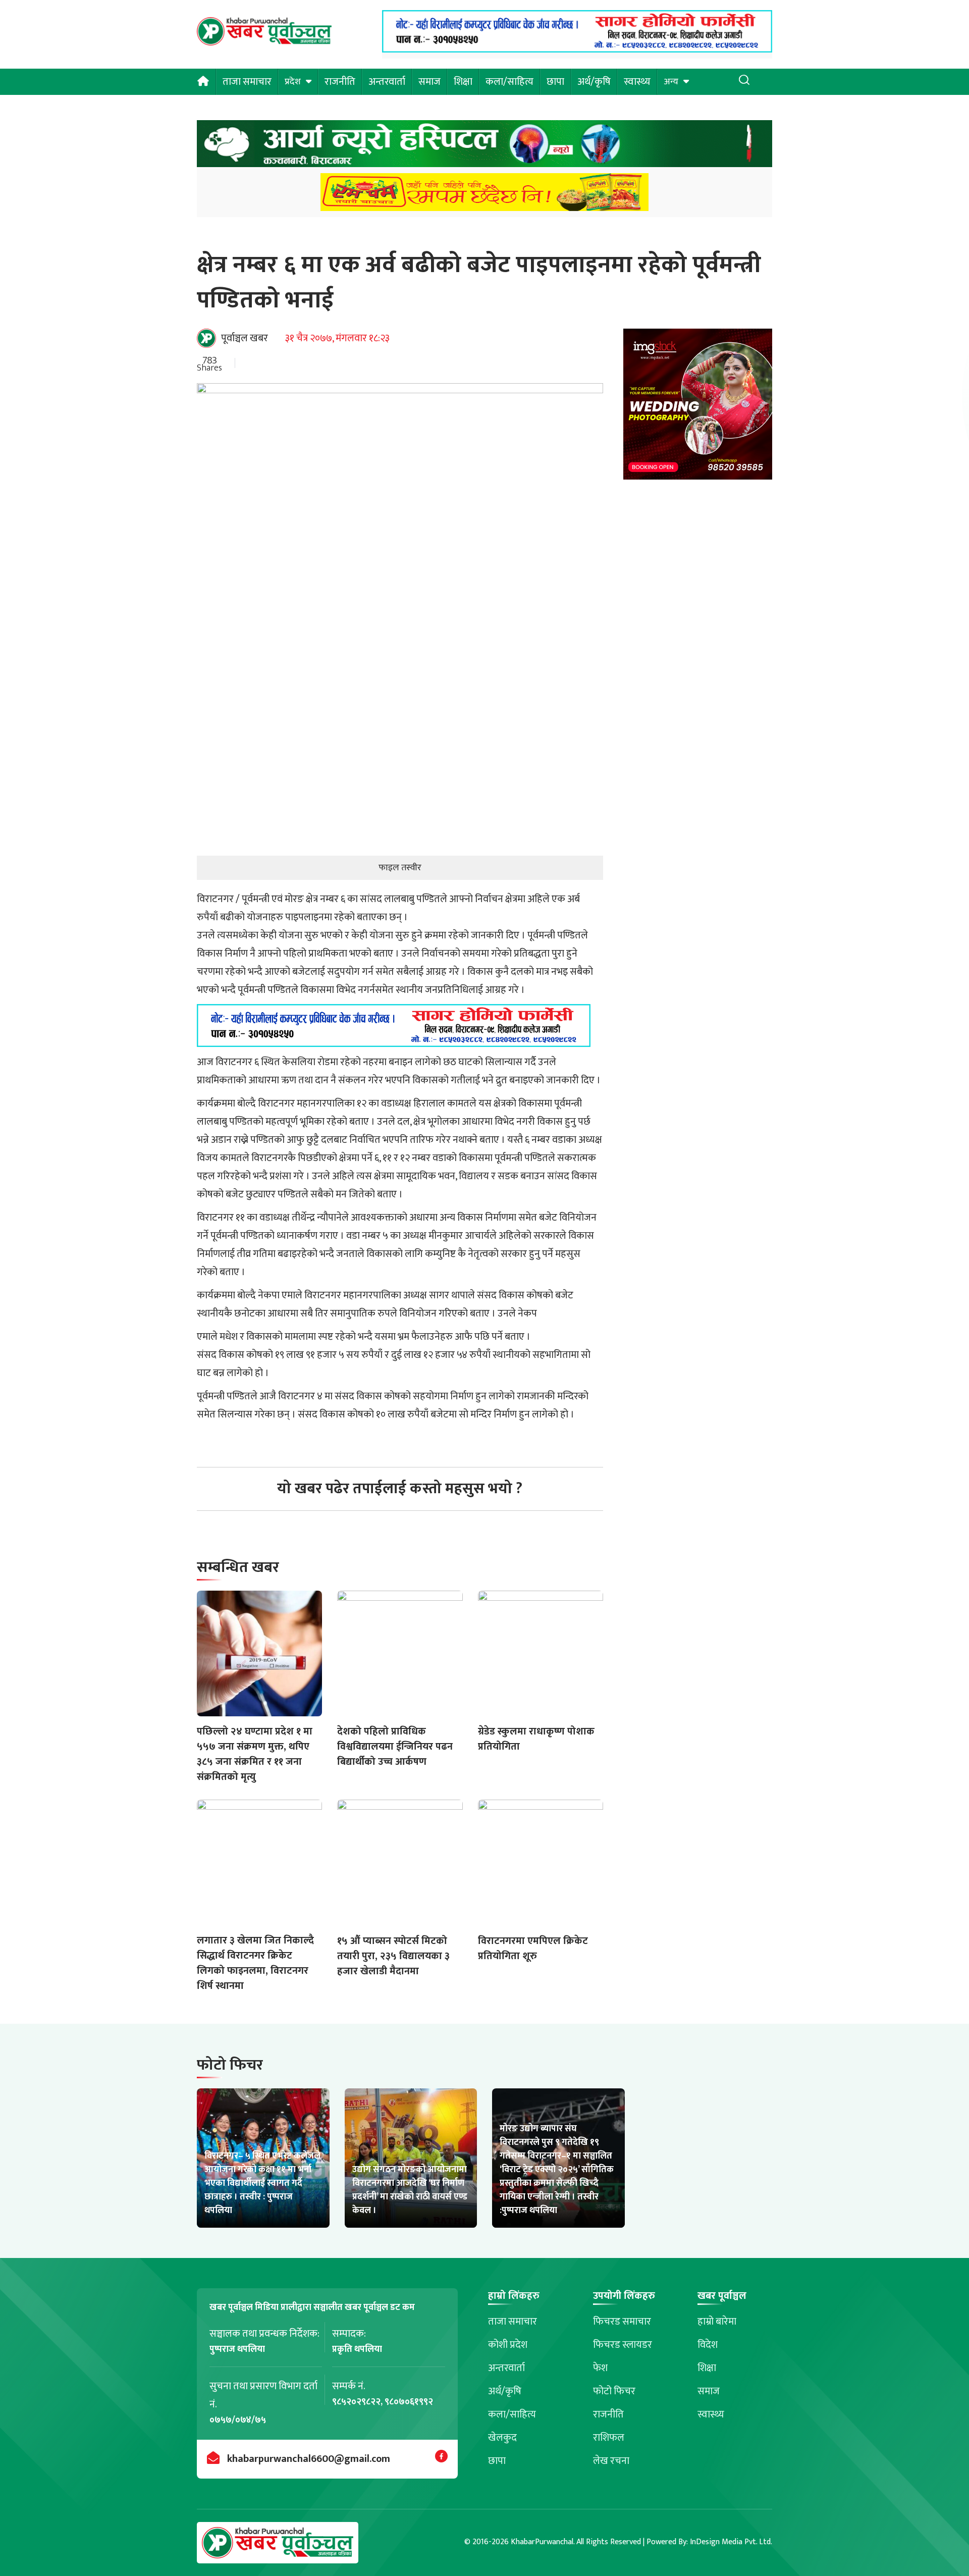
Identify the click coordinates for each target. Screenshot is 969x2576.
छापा (555, 82)
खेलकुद (502, 2438)
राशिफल (609, 2438)
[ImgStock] (698, 407)
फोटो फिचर (614, 2391)
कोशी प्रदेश (508, 2345)
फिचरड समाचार (622, 2322)
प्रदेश (293, 82)
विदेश (708, 2345)
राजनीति (340, 82)
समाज (429, 82)
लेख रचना (611, 2461)
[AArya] (484, 147)
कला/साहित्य (509, 82)
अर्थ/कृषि (594, 82)
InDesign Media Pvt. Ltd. (731, 2542)
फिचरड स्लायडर (623, 2345)
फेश (600, 2368)
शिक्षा (463, 82)
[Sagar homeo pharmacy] (577, 49)
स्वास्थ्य (637, 82)
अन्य (671, 82)
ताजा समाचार (247, 82)
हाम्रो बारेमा (717, 2322)
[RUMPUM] (484, 195)
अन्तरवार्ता (387, 82)
